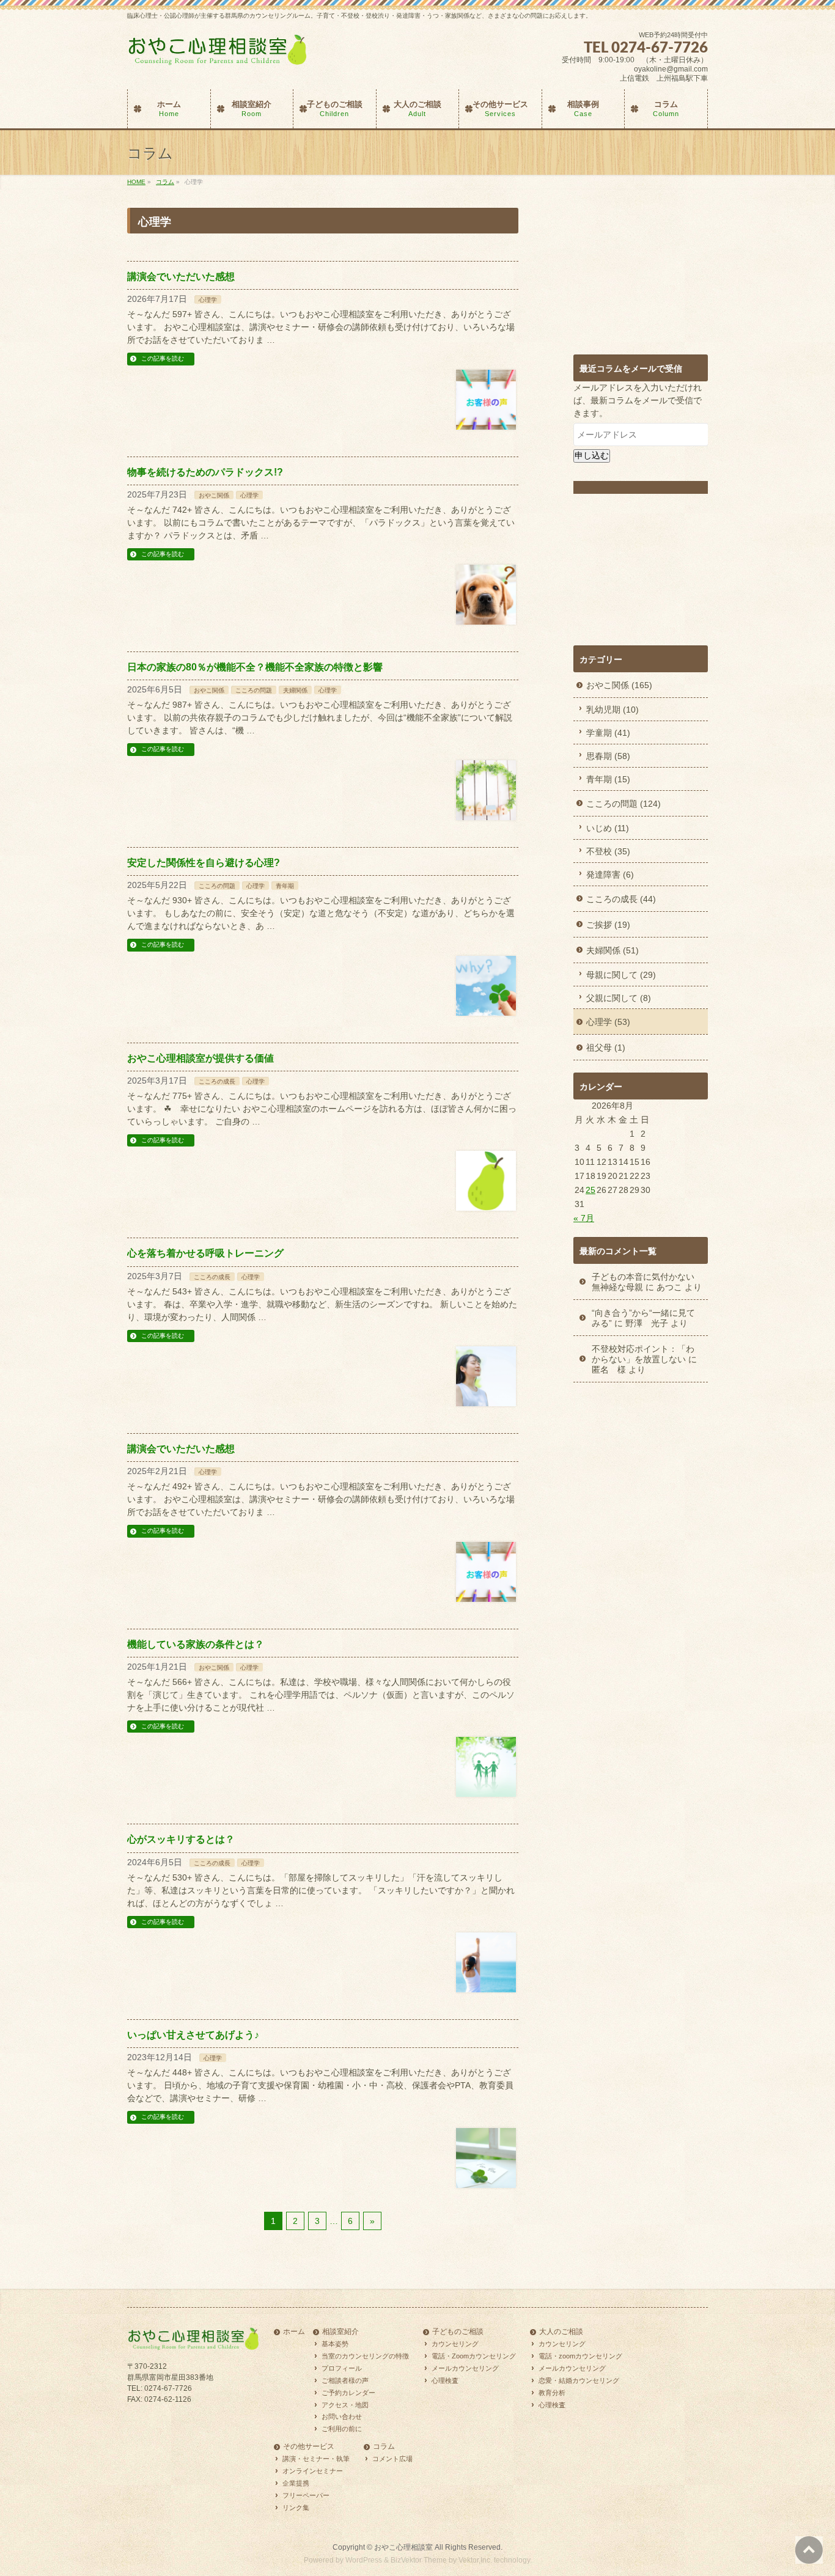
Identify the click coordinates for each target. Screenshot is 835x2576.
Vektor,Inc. (475, 2560)
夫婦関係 (295, 690)
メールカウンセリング (465, 2368)
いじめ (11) (608, 828)
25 (590, 1190)
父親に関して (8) (619, 998)
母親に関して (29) (621, 975)
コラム (384, 2447)
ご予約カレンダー (348, 2392)
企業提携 (296, 2483)
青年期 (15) (608, 779)
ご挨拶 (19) (608, 925)
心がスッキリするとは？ (181, 1839)
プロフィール (342, 2368)
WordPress (364, 2560)
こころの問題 (254, 690)
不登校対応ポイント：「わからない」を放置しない (643, 1354)
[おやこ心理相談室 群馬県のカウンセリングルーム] (219, 55)
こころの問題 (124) (623, 804)
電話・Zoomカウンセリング (474, 2356)
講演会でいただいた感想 (181, 277)
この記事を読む (163, 358)
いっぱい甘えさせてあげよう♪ (193, 2035)
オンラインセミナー (313, 2471)
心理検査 (445, 2380)
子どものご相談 (458, 2332)
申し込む (592, 455)
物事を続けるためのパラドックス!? (205, 472)
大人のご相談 (561, 2332)
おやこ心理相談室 (403, 2547)
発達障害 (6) (610, 875)
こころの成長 (217, 1081)
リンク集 (296, 2508)
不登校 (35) (608, 851)
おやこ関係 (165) (619, 685)
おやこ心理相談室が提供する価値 (200, 1058)
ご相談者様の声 (345, 2380)
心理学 (208, 300)
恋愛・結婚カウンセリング (579, 2380)
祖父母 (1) (606, 1048)
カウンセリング (455, 2344)
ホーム (294, 2332)
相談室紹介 (340, 2332)
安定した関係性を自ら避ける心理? (204, 863)
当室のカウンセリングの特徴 (365, 2356)
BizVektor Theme (419, 2560)
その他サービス (309, 2447)
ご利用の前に (342, 2429)
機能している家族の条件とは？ (196, 1644)
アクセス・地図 (345, 2404)
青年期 (285, 886)
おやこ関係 (214, 495)
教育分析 (552, 2392)
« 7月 (584, 1218)
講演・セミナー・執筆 (316, 2459)
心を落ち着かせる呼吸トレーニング (205, 1253)
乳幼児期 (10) (612, 710)
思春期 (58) (608, 756)
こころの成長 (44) (621, 899)
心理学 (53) (608, 1022)
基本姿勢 (335, 2344)
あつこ (669, 1287)
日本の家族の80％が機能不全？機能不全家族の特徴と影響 (255, 667)
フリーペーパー (306, 2495)
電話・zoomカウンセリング (580, 2356)
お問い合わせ (342, 2416)
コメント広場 (392, 2459)
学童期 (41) (608, 733)
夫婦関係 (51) (612, 950)
